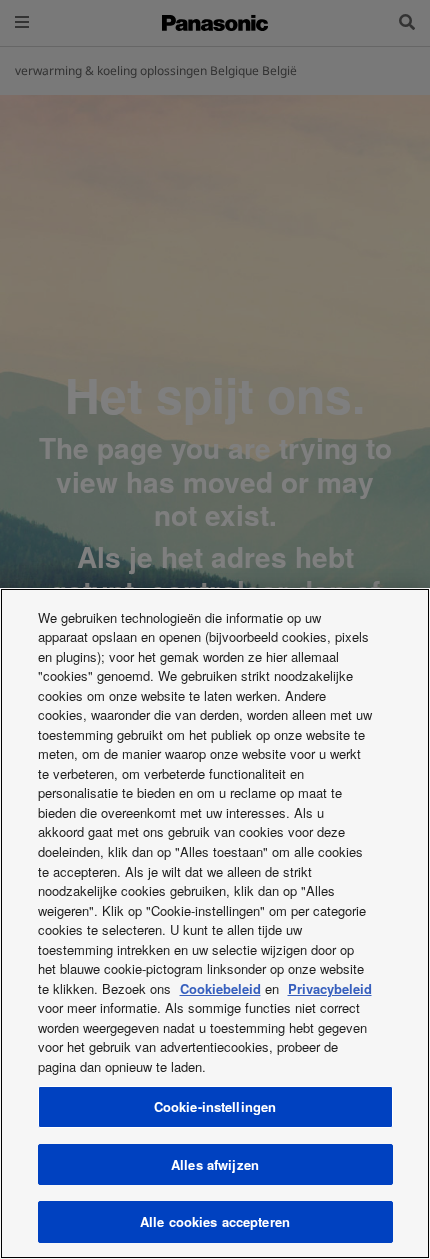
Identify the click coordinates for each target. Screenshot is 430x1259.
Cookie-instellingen (215, 1106)
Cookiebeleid (220, 988)
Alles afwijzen (215, 1164)
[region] (215, 923)
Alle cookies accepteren (215, 1221)
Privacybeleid (330, 988)
